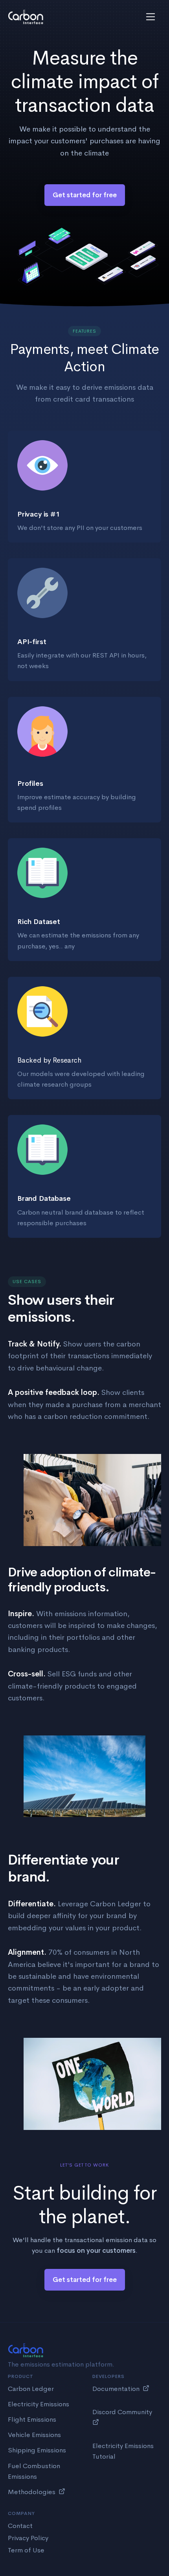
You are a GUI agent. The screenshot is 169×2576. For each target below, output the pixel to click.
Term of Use (26, 2550)
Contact (20, 2526)
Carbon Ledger (31, 2389)
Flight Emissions (32, 2420)
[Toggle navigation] (151, 17)
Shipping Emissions (37, 2450)
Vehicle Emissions (34, 2435)
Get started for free (85, 195)
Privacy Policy (28, 2538)
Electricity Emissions (39, 2404)
